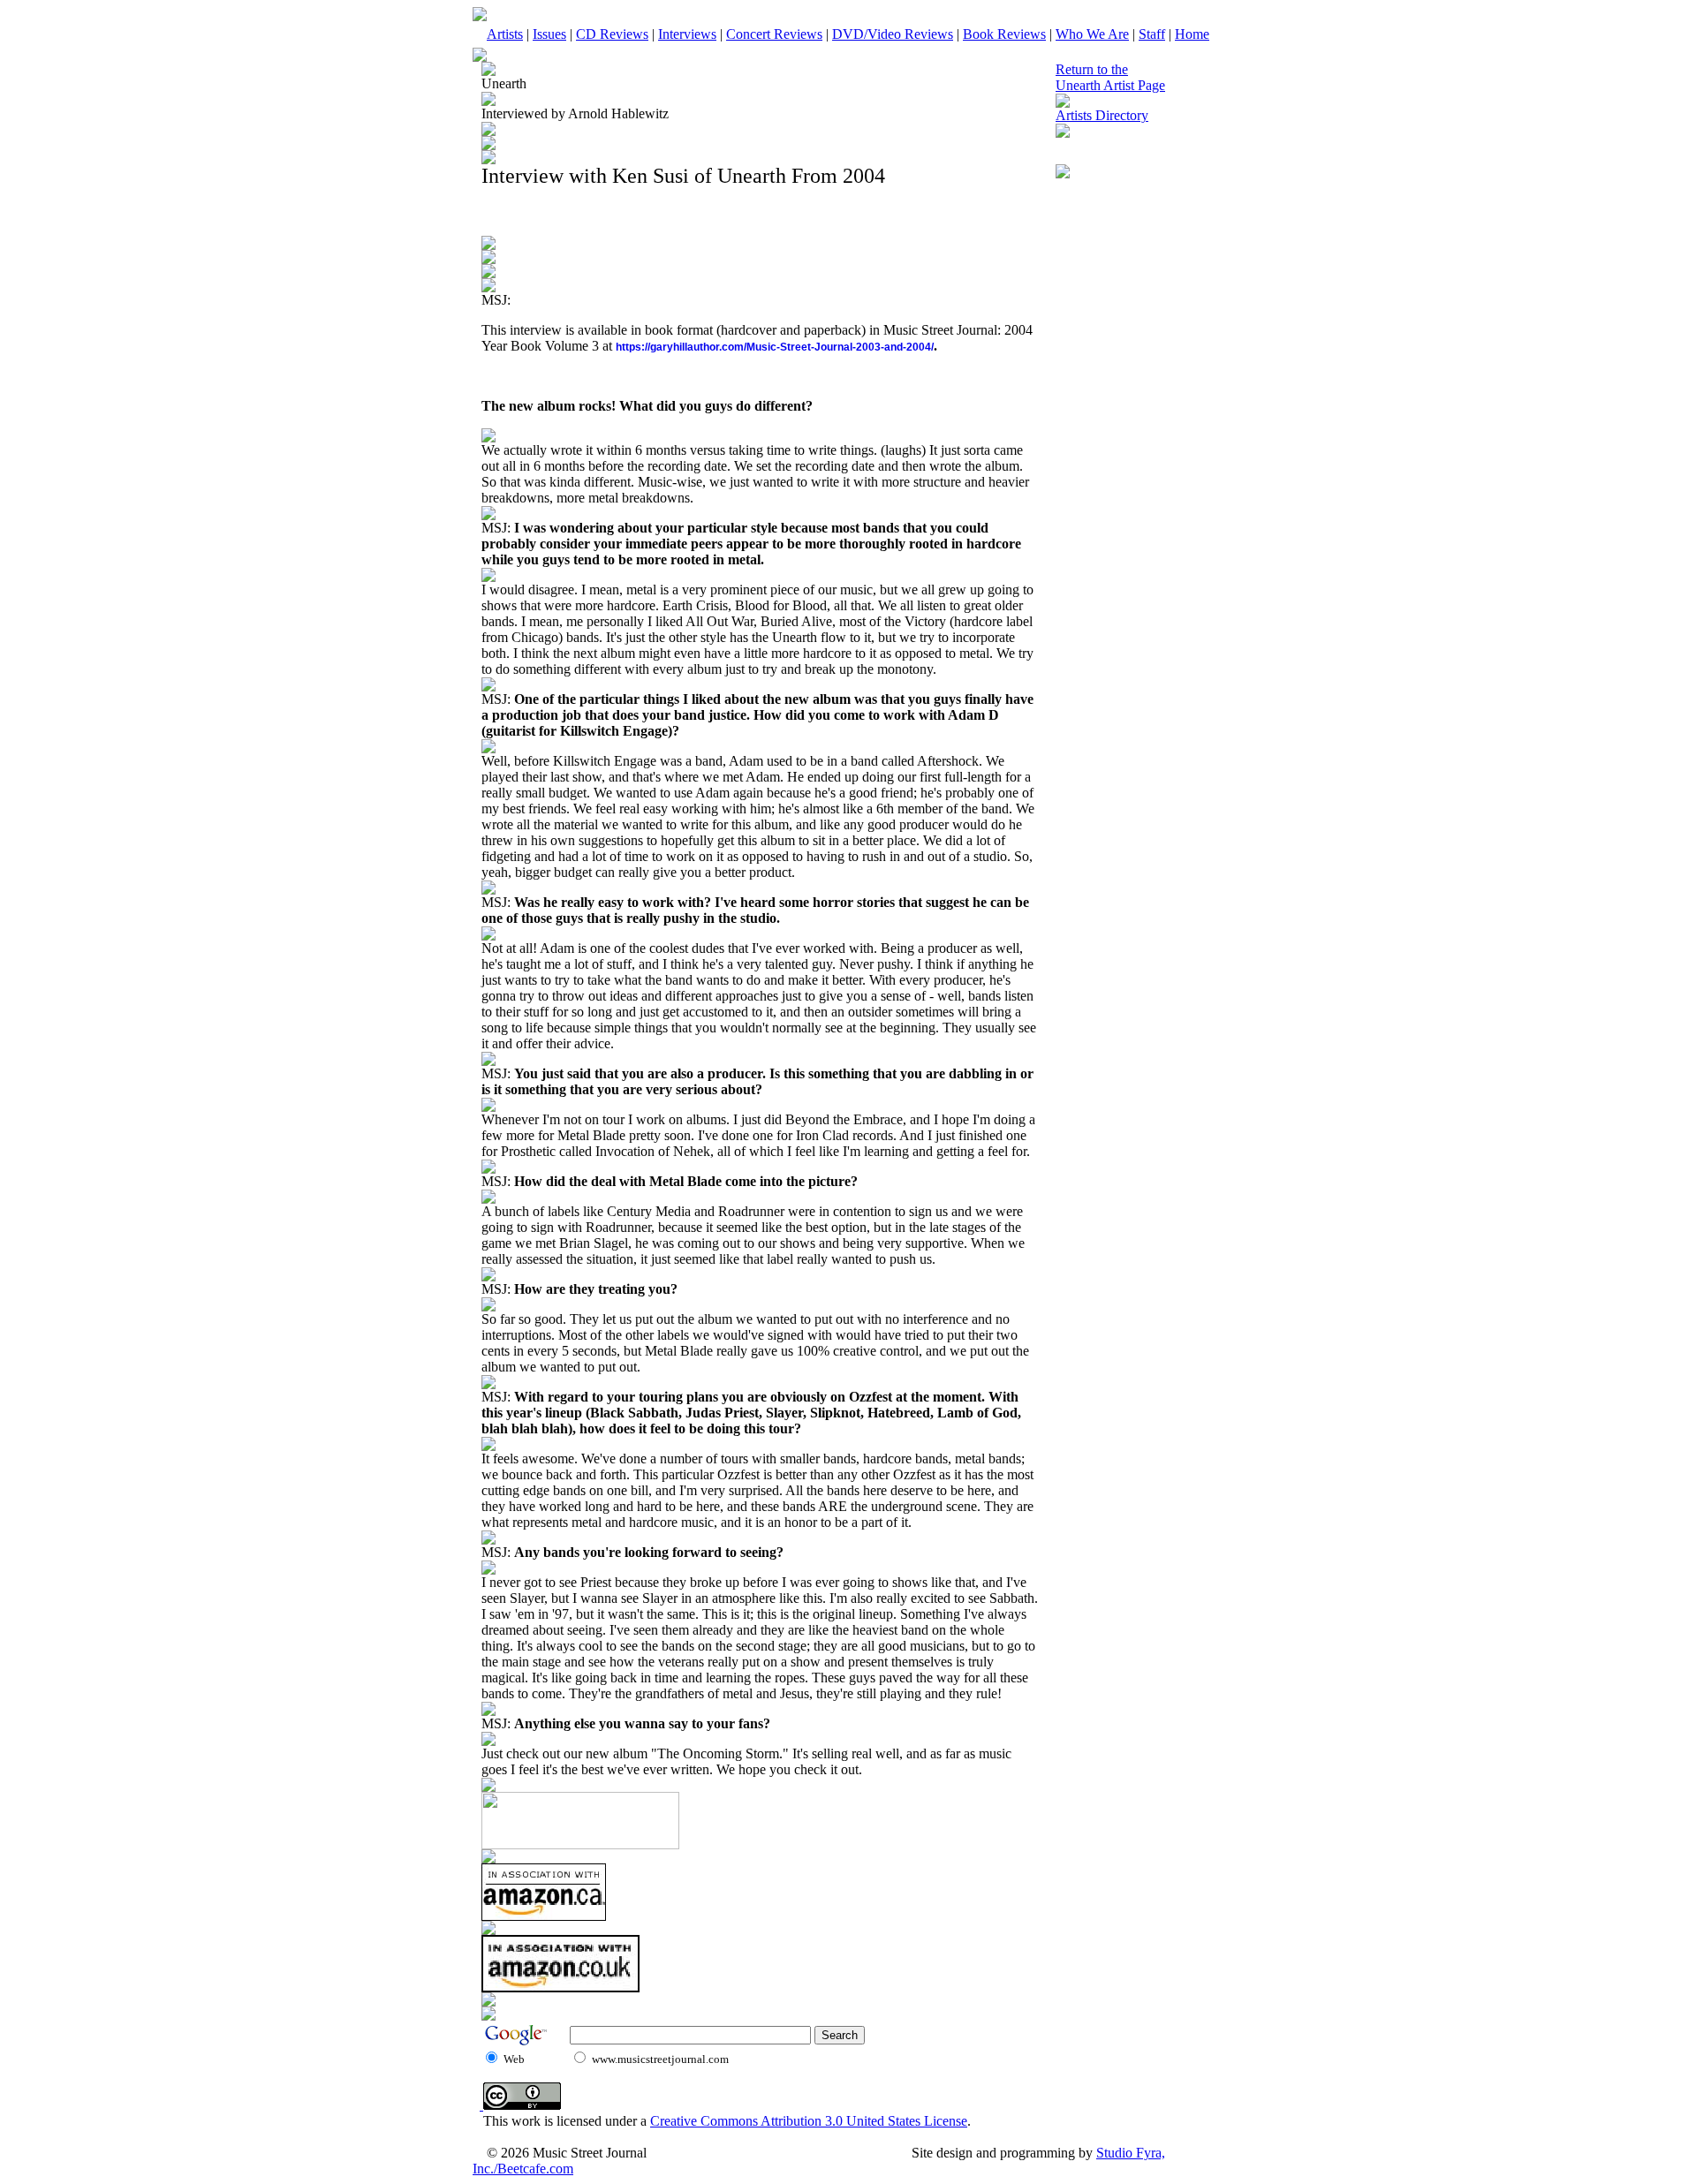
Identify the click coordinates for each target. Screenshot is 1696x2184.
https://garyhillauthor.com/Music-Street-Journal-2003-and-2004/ (775, 347)
